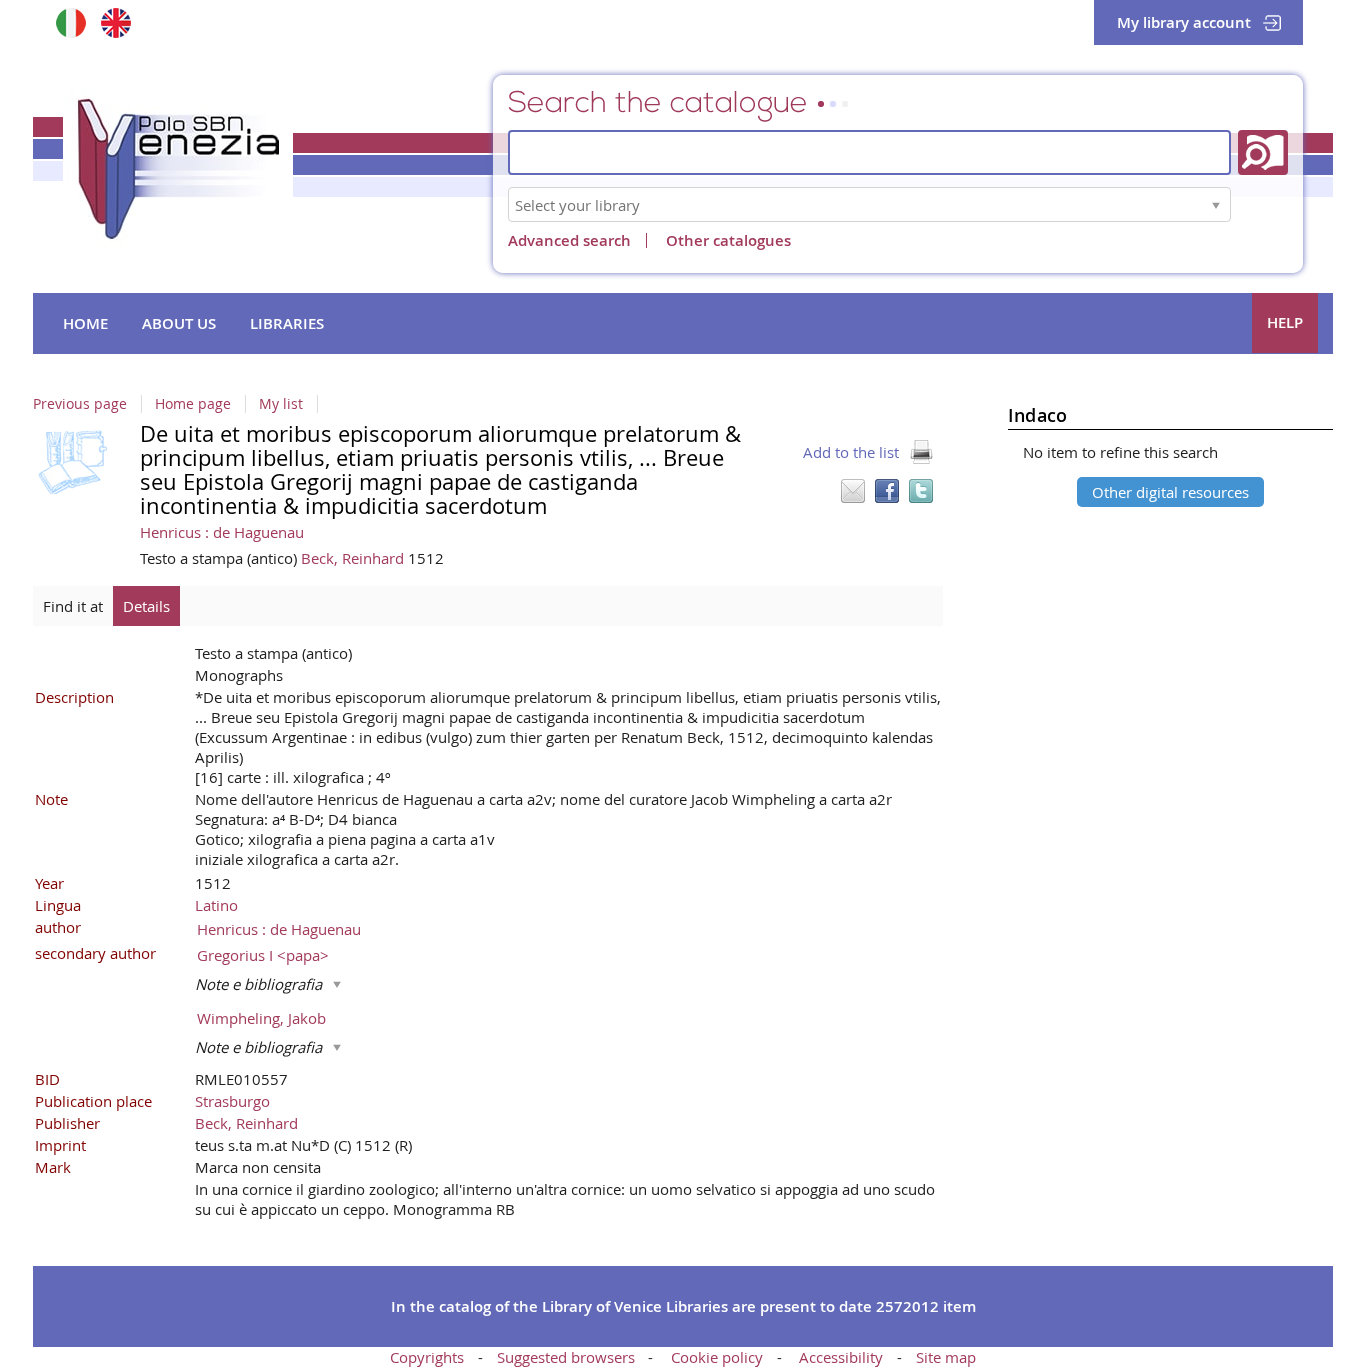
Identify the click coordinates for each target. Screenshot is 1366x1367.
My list (281, 404)
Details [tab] (146, 606)
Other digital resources (1170, 492)
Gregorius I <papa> (263, 955)
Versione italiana (70, 22)
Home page (193, 404)
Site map (946, 1357)
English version (115, 22)
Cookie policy (717, 1357)
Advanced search (569, 240)
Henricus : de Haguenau (222, 532)
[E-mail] (853, 491)
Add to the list (851, 452)
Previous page (80, 404)
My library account (1184, 22)
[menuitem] (85, 324)
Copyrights (427, 1357)
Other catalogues (728, 240)
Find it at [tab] (73, 606)
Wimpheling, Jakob (261, 1018)
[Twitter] (921, 491)
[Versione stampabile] (921, 452)
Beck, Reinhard (354, 558)
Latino (216, 905)
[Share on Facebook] (887, 491)
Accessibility (841, 1357)
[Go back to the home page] (178, 169)
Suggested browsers (566, 1357)
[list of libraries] (1216, 204)
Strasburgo (232, 1101)
